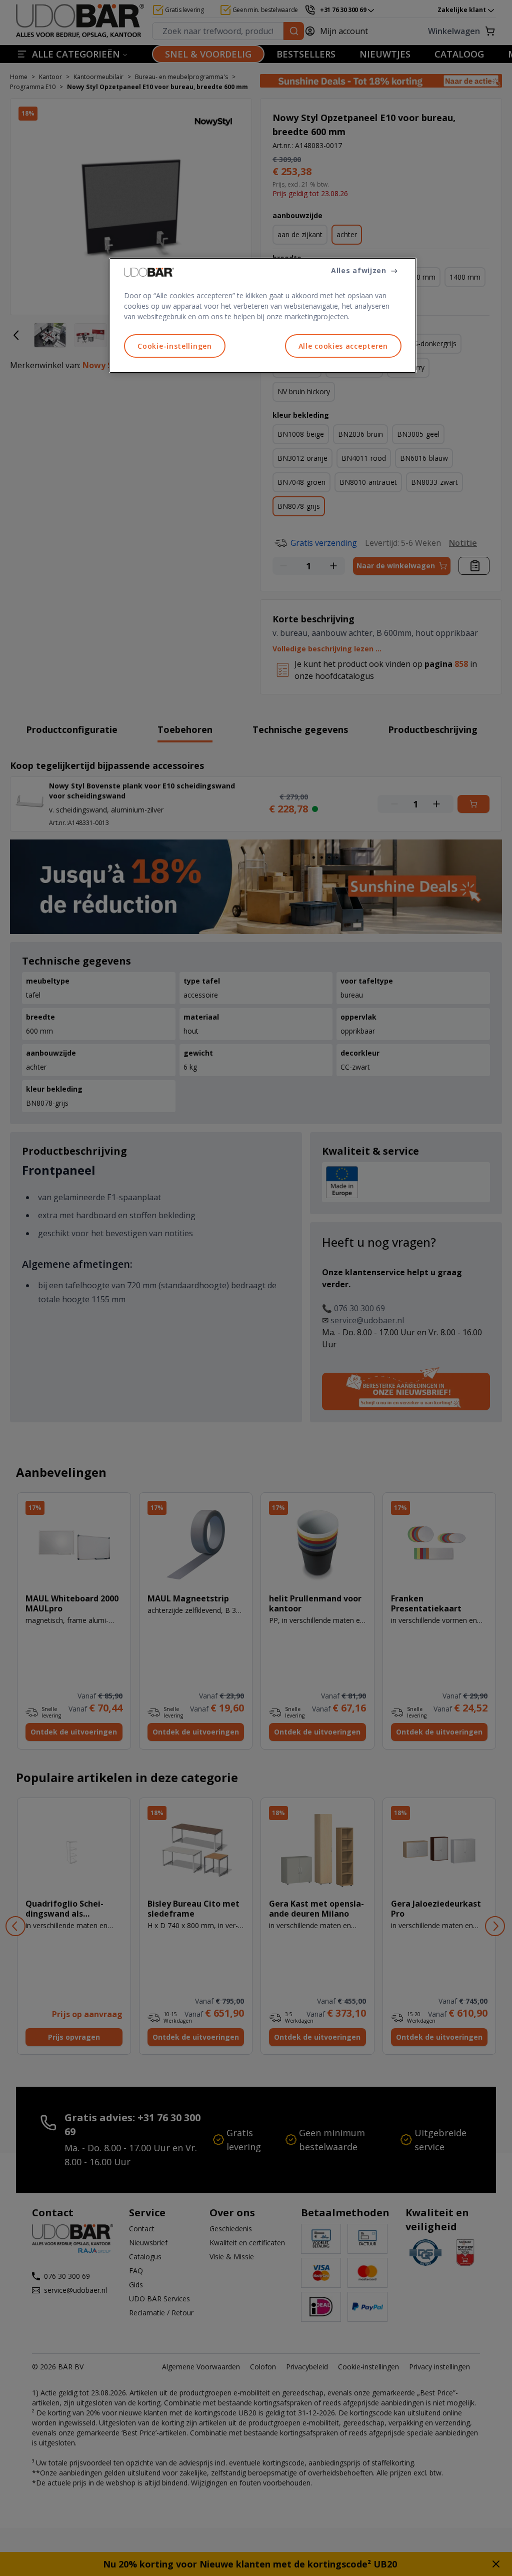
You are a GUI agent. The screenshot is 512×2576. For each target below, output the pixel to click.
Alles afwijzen (359, 270)
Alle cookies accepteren (343, 346)
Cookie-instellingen (174, 346)
